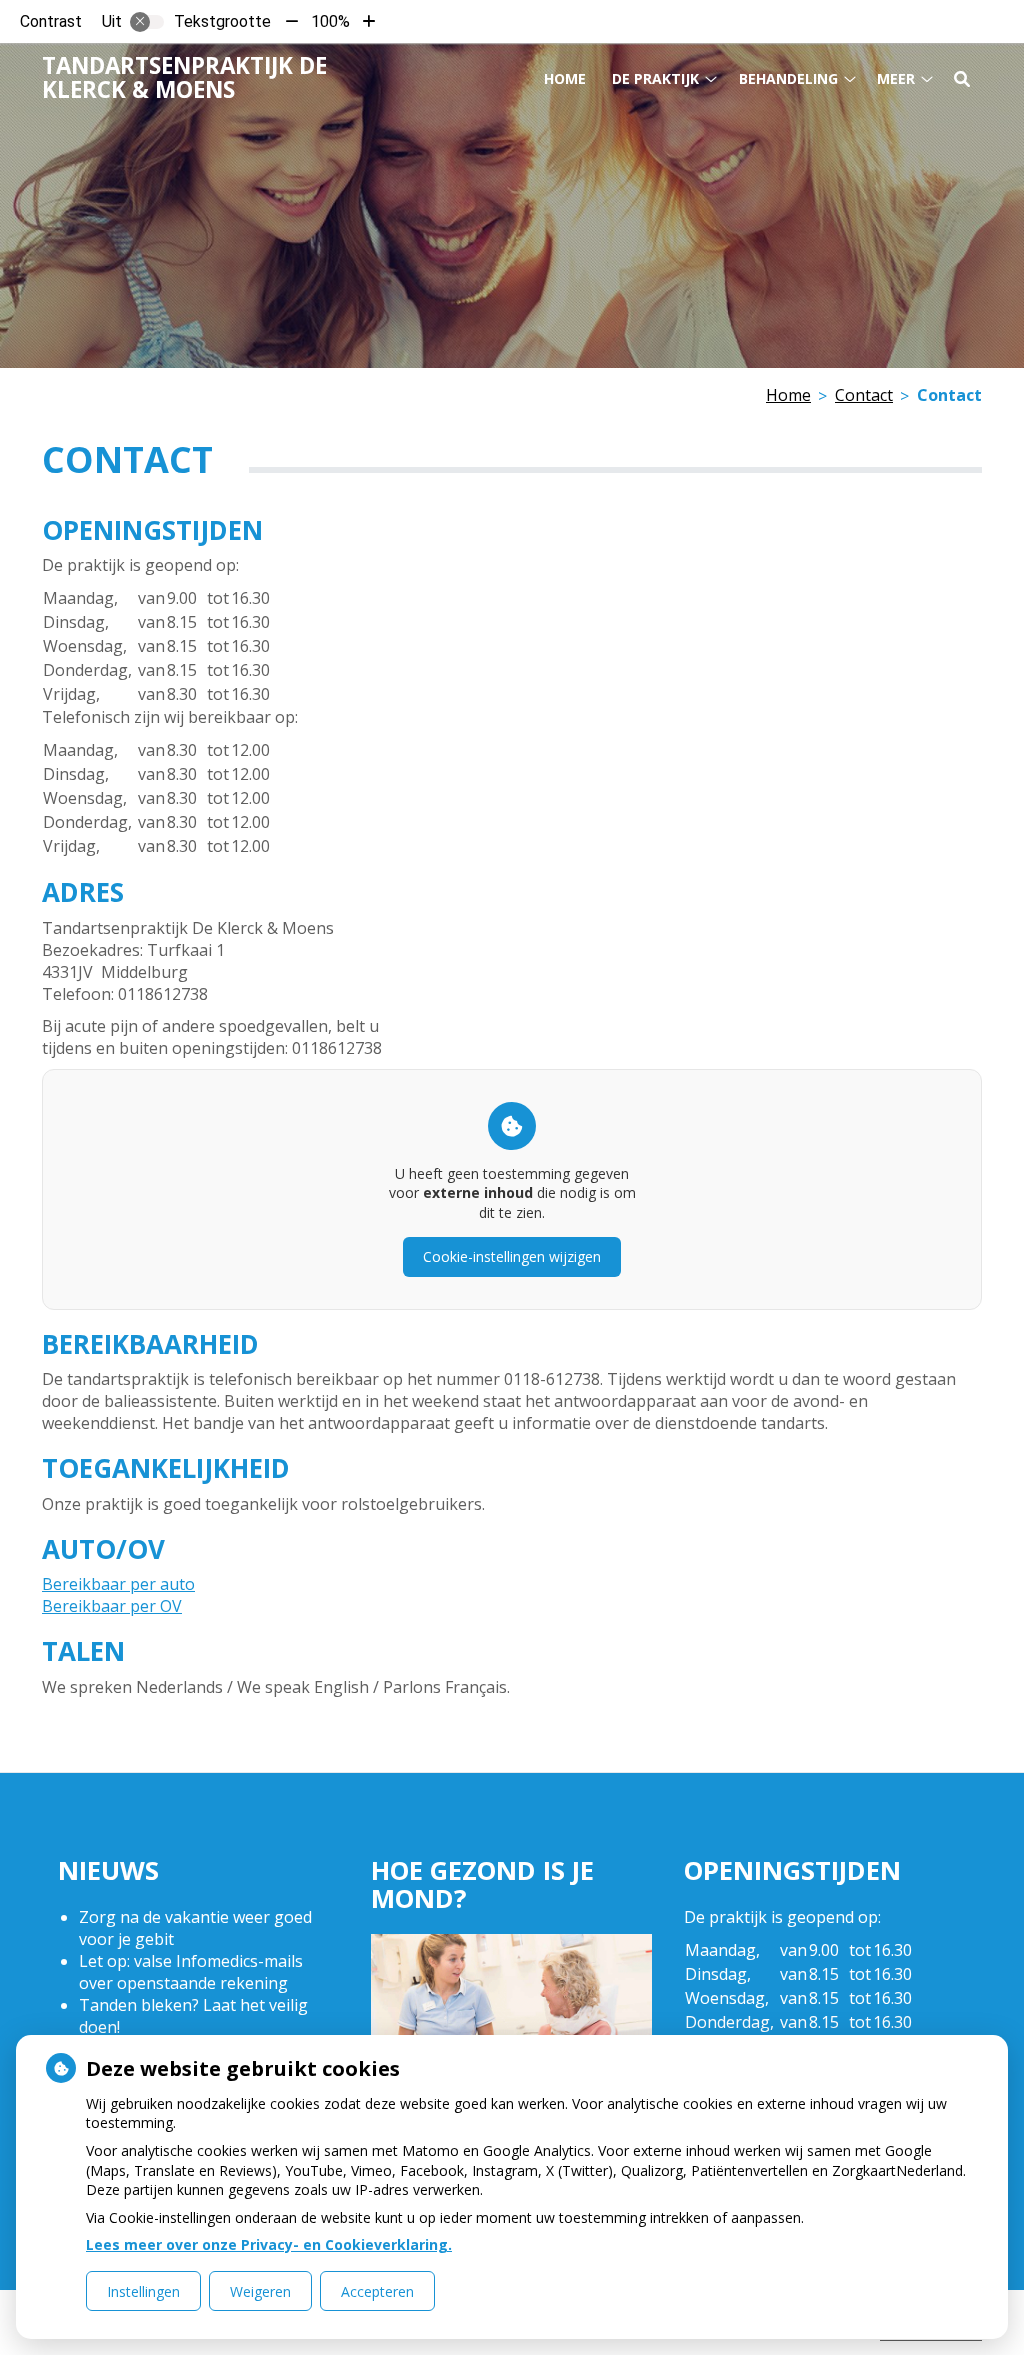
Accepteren (377, 2291)
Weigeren (260, 2291)
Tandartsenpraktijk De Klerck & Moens (184, 77)
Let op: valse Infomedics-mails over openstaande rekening (191, 1972)
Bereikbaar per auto (118, 1584)
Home (565, 78)
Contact (864, 395)
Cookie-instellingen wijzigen (512, 1256)
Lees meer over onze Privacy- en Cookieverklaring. (269, 2244)
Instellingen (143, 2291)
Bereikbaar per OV (112, 1606)
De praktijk (655, 78)
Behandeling (788, 78)
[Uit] (147, 22)
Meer (896, 78)
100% (330, 21)
